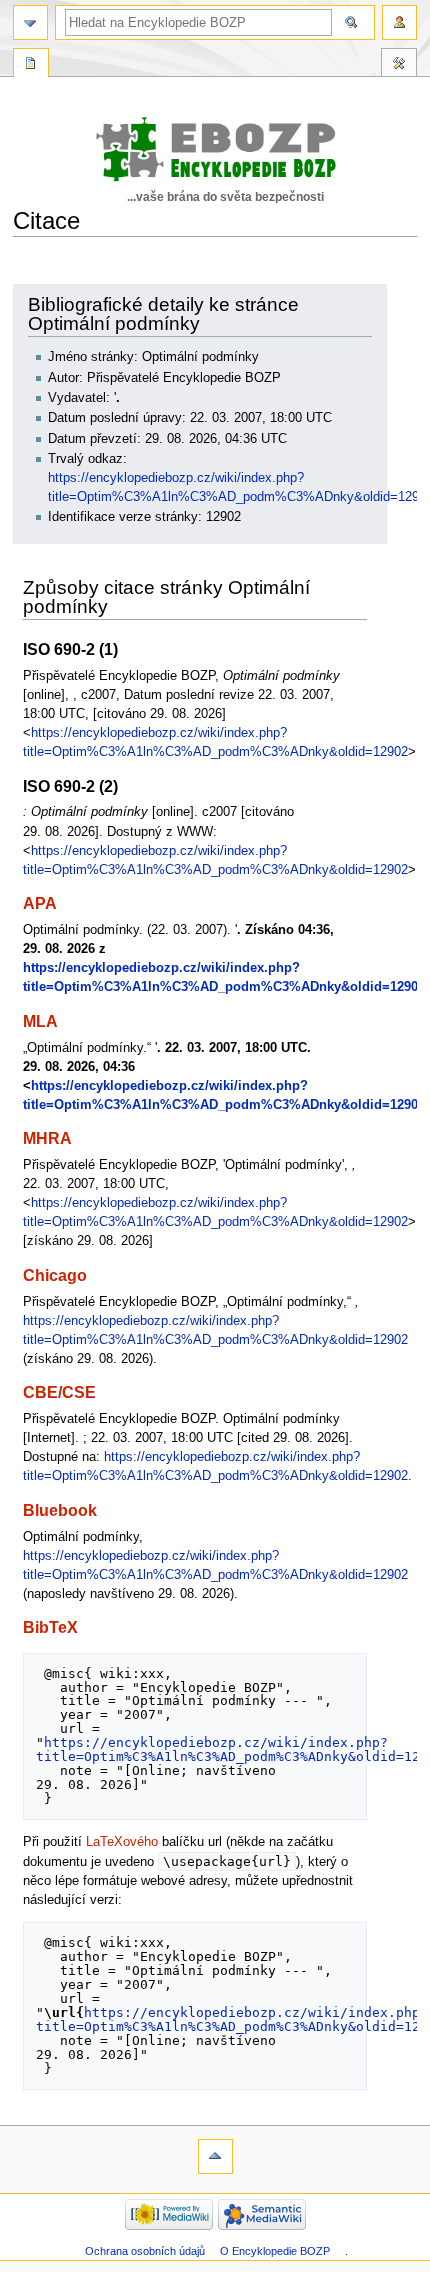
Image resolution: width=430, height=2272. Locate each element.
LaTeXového (122, 1842)
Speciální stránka (31, 65)
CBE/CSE (59, 1392)
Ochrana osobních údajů (145, 2251)
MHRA (47, 1138)
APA (40, 903)
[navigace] (30, 22)
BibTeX (50, 1627)
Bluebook (60, 1510)
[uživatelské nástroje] (399, 22)
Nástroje (399, 65)
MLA (40, 1021)
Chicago (55, 1275)
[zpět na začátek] (215, 2156)
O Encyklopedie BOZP (275, 2251)
